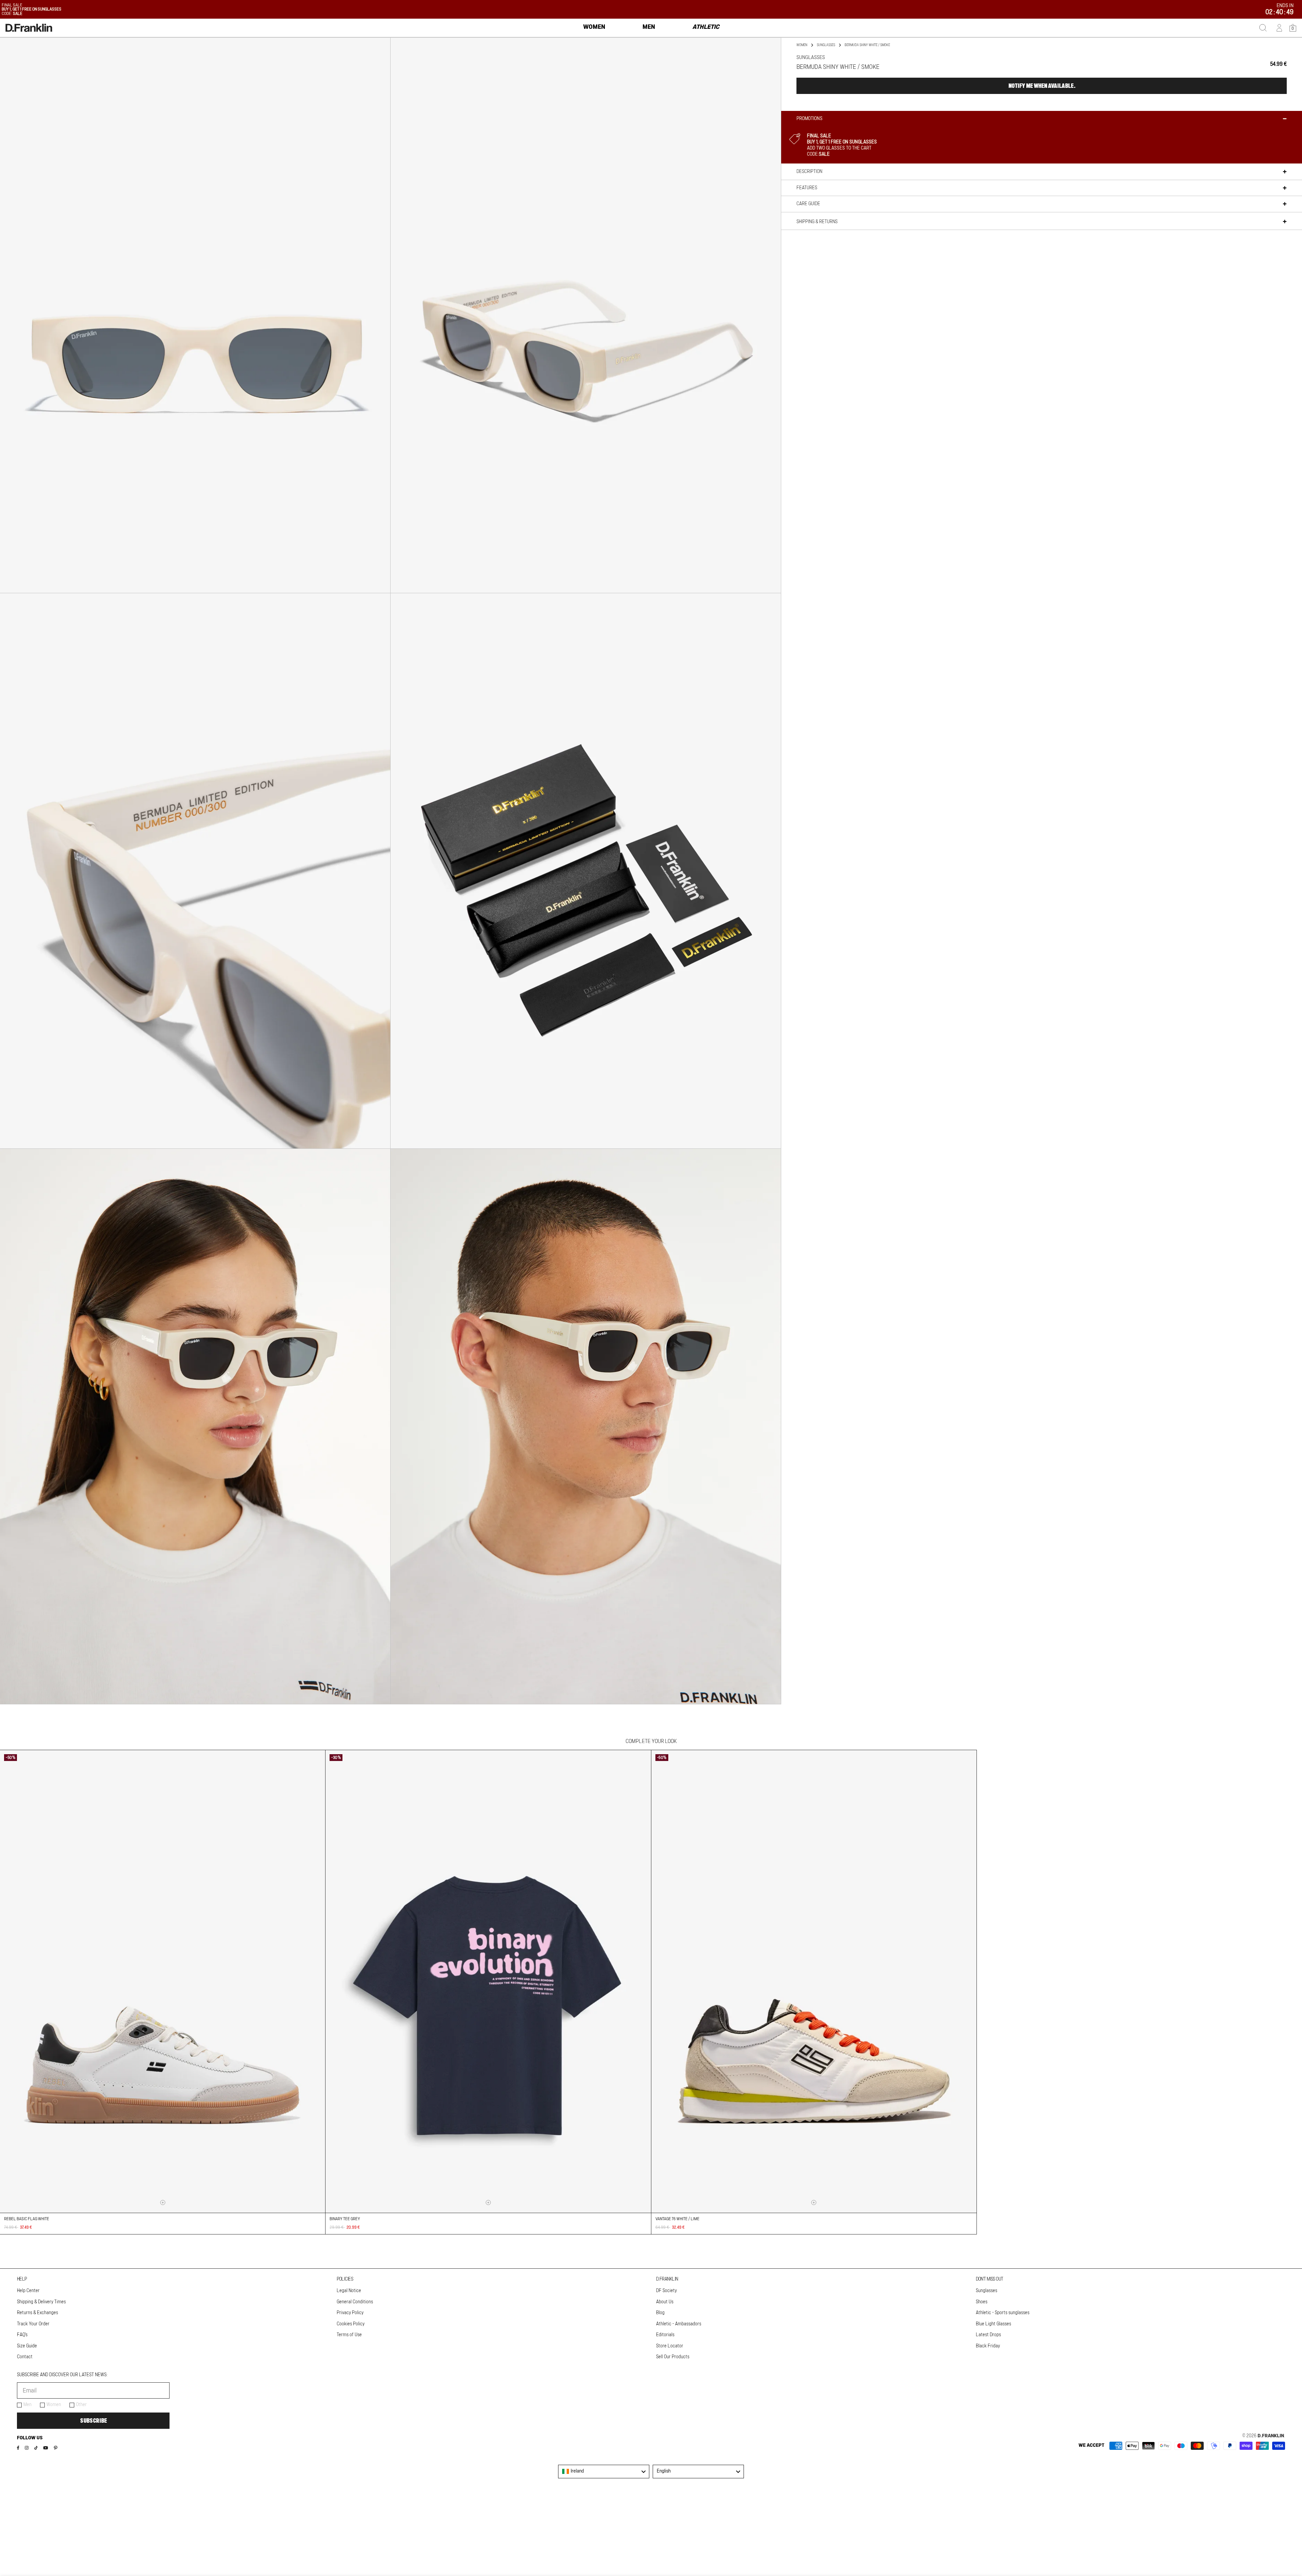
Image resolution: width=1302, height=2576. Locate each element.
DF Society (666, 2291)
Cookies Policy (351, 2324)
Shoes (982, 2302)
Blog (660, 2313)
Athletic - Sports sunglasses (1003, 2313)
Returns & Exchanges (37, 2313)
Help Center (28, 2291)
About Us (665, 2302)
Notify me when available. (1042, 86)
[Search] (1263, 28)
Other (81, 2405)
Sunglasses (826, 45)
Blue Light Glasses (993, 2324)
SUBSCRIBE (93, 2421)
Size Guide (27, 2346)
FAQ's (22, 2335)
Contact (25, 2357)
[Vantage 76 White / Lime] (814, 1981)
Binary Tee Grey (345, 2219)
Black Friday (988, 2346)
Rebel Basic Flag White (27, 2219)
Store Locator (670, 2346)
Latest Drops (988, 2335)
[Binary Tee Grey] (488, 1981)
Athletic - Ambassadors (679, 2324)
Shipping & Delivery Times (41, 2302)
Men (27, 2405)
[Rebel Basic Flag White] (163, 1981)
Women (54, 2405)
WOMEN (802, 45)
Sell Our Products (673, 2357)
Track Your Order (33, 2324)
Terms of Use (349, 2335)
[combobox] (604, 2472)
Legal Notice (349, 2291)
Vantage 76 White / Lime (677, 2219)
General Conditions (355, 2302)
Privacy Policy (350, 2313)
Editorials (665, 2335)
